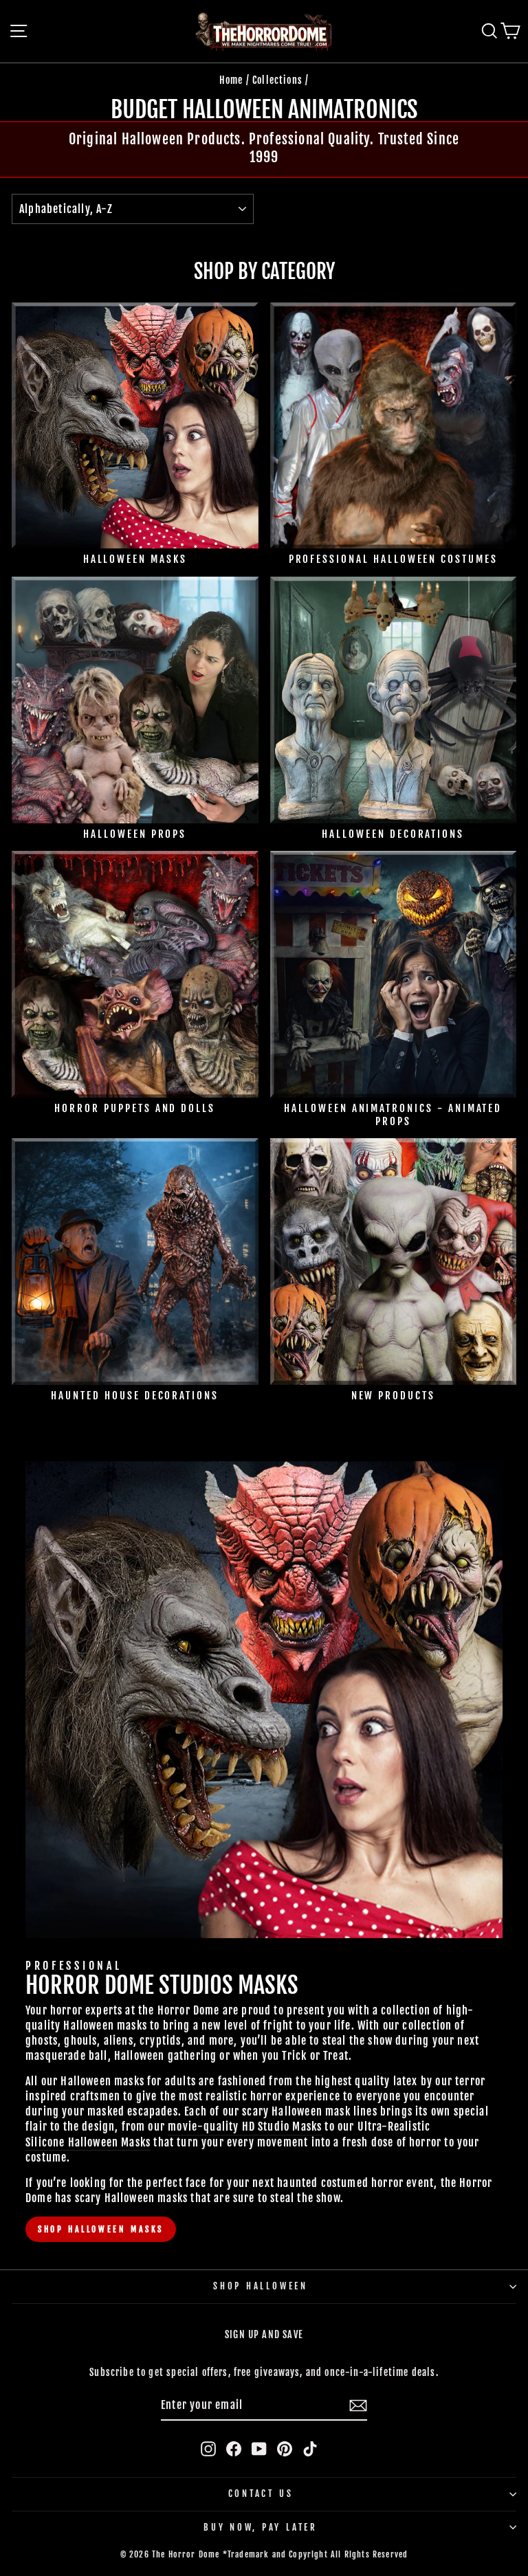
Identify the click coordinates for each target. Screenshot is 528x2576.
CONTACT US (261, 2494)
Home (231, 80)
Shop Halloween (261, 2286)
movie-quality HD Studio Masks (245, 2127)
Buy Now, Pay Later (261, 2527)
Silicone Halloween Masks (88, 2142)
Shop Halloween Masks (101, 2229)
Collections (277, 80)
